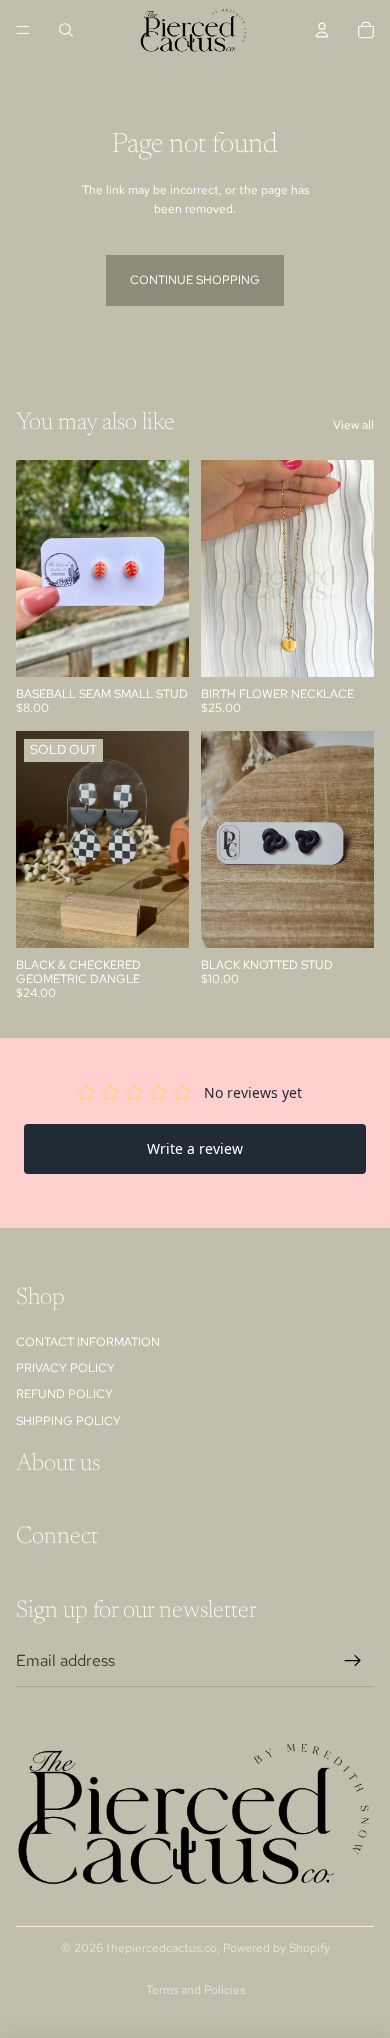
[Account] (322, 30)
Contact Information (88, 1341)
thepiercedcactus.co (161, 1948)
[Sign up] (353, 1660)
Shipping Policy (68, 1420)
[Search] (66, 30)
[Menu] (23, 30)
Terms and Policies (195, 1990)
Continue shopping (195, 280)
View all (353, 425)
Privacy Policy (65, 1368)
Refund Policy (64, 1394)
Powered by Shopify (276, 1948)
